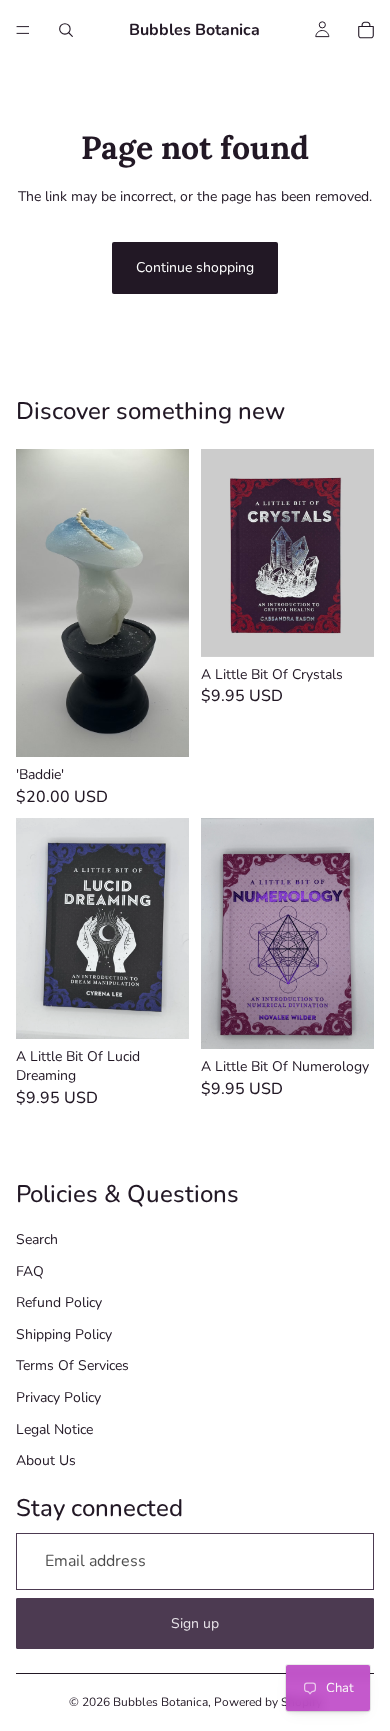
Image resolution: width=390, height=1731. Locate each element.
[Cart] (366, 30)
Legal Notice (54, 1429)
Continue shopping (195, 267)
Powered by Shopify (268, 1702)
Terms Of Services (72, 1365)
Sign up (195, 1623)
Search (37, 1239)
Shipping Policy (64, 1334)
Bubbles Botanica (160, 1702)
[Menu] (23, 30)
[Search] (66, 30)
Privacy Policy (58, 1397)
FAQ (30, 1271)
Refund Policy (59, 1302)
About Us (46, 1460)
